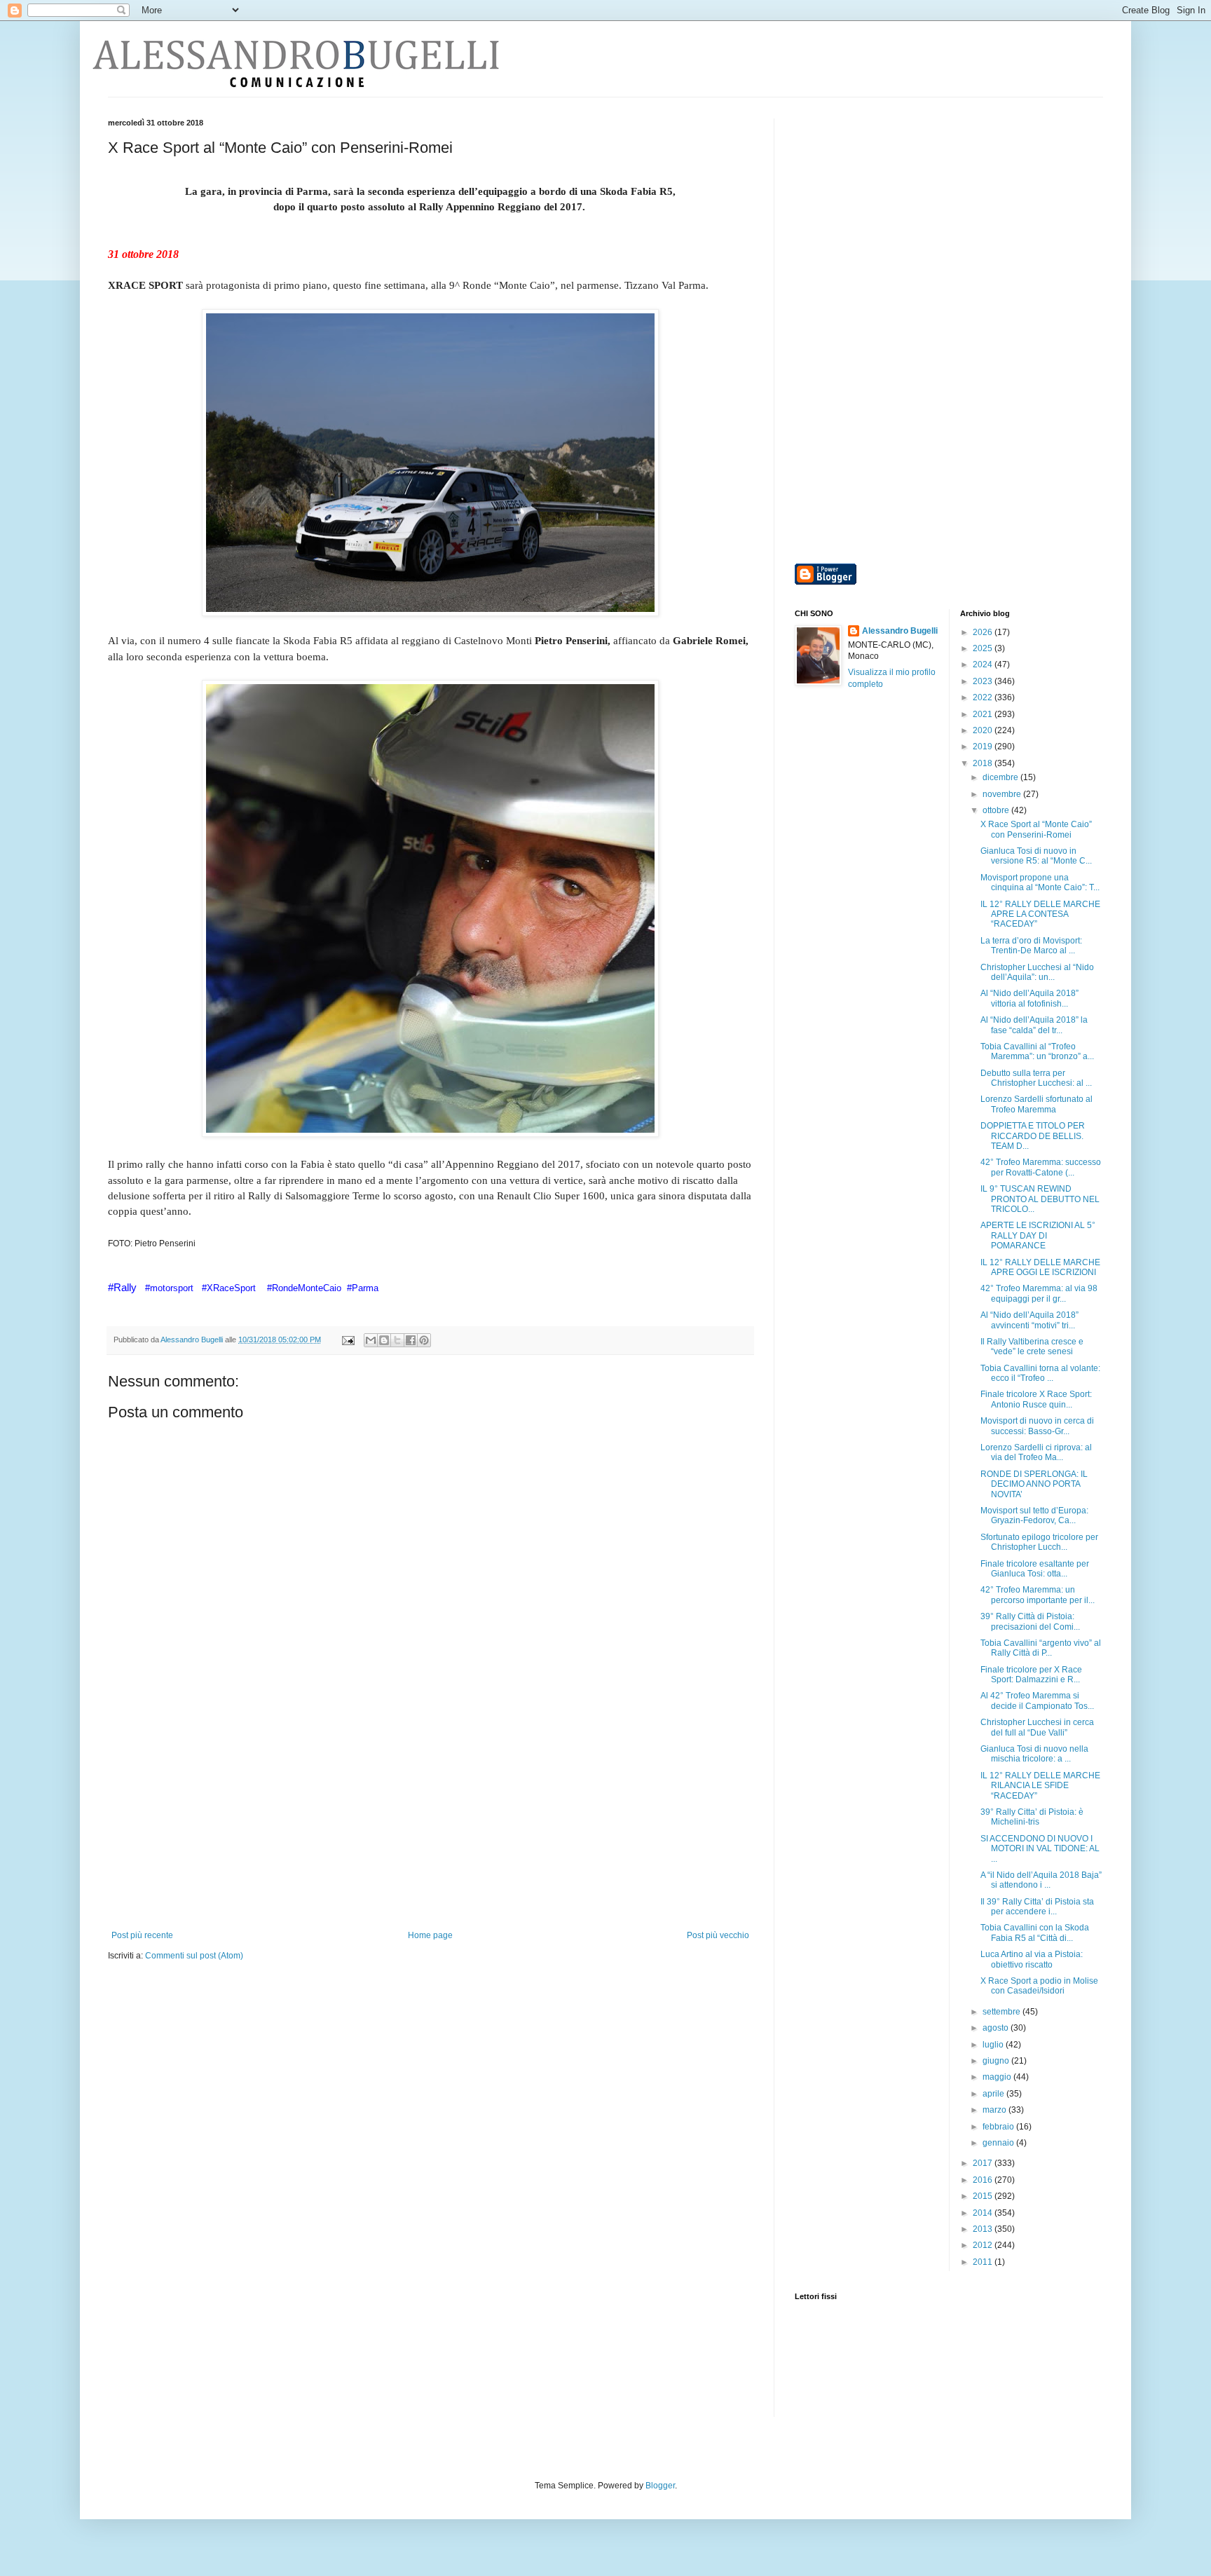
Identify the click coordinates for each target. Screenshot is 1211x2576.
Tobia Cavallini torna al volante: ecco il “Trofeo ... (1040, 1373)
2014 (984, 2213)
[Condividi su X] (397, 1340)
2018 (984, 763)
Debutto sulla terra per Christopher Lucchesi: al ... (1036, 1078)
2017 (984, 2163)
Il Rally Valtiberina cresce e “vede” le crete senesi (1032, 1347)
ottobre (997, 810)
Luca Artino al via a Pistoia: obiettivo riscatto (1032, 1959)
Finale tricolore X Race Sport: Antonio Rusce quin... (1036, 1399)
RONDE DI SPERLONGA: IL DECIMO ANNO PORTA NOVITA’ (1034, 1484)
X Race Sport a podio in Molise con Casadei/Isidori (1039, 1986)
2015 (984, 2196)
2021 (984, 714)
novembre (1003, 794)
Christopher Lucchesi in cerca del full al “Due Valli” (1037, 1727)
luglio (994, 2045)
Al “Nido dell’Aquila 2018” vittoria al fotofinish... (1029, 998)
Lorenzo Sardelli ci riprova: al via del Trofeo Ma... (1036, 1452)
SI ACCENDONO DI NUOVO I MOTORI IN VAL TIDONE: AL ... (1040, 1849)
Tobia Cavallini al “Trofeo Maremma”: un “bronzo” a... (1037, 1051)
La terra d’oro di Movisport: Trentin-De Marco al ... (1031, 946)
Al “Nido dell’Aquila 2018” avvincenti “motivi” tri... (1029, 1320)
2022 (984, 697)
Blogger (660, 2486)
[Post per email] (348, 1340)
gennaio (999, 2143)
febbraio (999, 2127)
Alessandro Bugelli (900, 631)
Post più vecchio (718, 1935)
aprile (994, 2094)
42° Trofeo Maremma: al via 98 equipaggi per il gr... (1039, 1293)
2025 (984, 648)
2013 (984, 2229)
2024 (984, 665)
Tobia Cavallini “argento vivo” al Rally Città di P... (1041, 1648)
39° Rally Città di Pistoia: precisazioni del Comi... (1030, 1621)
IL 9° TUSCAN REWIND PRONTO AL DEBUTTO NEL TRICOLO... (1040, 1199)
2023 (984, 681)
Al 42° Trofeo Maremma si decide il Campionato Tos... (1037, 1701)
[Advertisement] (430, 1825)
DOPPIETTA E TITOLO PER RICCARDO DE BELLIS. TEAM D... (1033, 1136)
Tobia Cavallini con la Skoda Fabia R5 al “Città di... (1035, 1933)
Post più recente (142, 1935)
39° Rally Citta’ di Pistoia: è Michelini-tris (1032, 1817)
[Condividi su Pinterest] (424, 1340)
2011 (984, 2262)
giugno (997, 2061)
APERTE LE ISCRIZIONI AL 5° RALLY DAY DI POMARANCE (1038, 1235)
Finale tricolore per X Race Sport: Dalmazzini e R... (1031, 1675)
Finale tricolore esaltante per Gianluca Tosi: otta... (1035, 1569)
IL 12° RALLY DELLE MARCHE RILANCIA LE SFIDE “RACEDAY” (1040, 1786)
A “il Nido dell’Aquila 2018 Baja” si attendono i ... (1041, 1880)
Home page (430, 1935)
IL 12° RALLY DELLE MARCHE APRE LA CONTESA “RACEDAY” (1040, 914)
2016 (984, 2180)
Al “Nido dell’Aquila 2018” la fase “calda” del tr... (1034, 1025)
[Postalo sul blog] (384, 1340)
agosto (997, 2028)
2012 (984, 2245)
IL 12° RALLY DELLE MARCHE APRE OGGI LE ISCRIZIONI (1040, 1267)
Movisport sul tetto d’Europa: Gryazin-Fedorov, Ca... (1034, 1515)
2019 (984, 747)
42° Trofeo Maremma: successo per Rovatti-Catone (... (1041, 1167)
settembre (1003, 2012)
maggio (998, 2077)
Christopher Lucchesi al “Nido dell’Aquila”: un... (1037, 972)
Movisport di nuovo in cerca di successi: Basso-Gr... (1037, 1426)
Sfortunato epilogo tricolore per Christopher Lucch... (1039, 1542)
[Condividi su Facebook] (411, 1340)
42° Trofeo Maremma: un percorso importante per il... (1038, 1595)
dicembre (1001, 777)
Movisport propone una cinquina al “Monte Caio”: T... (1040, 882)
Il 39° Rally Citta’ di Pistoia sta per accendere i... (1037, 1907)
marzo (996, 2110)
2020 (984, 730)
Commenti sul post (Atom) (194, 1956)
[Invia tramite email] (371, 1340)
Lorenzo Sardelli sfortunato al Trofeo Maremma (1036, 1104)
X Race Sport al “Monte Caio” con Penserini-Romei (1036, 829)
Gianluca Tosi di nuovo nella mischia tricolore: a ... (1034, 1754)
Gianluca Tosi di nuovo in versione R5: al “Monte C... (1036, 856)
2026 (984, 632)
